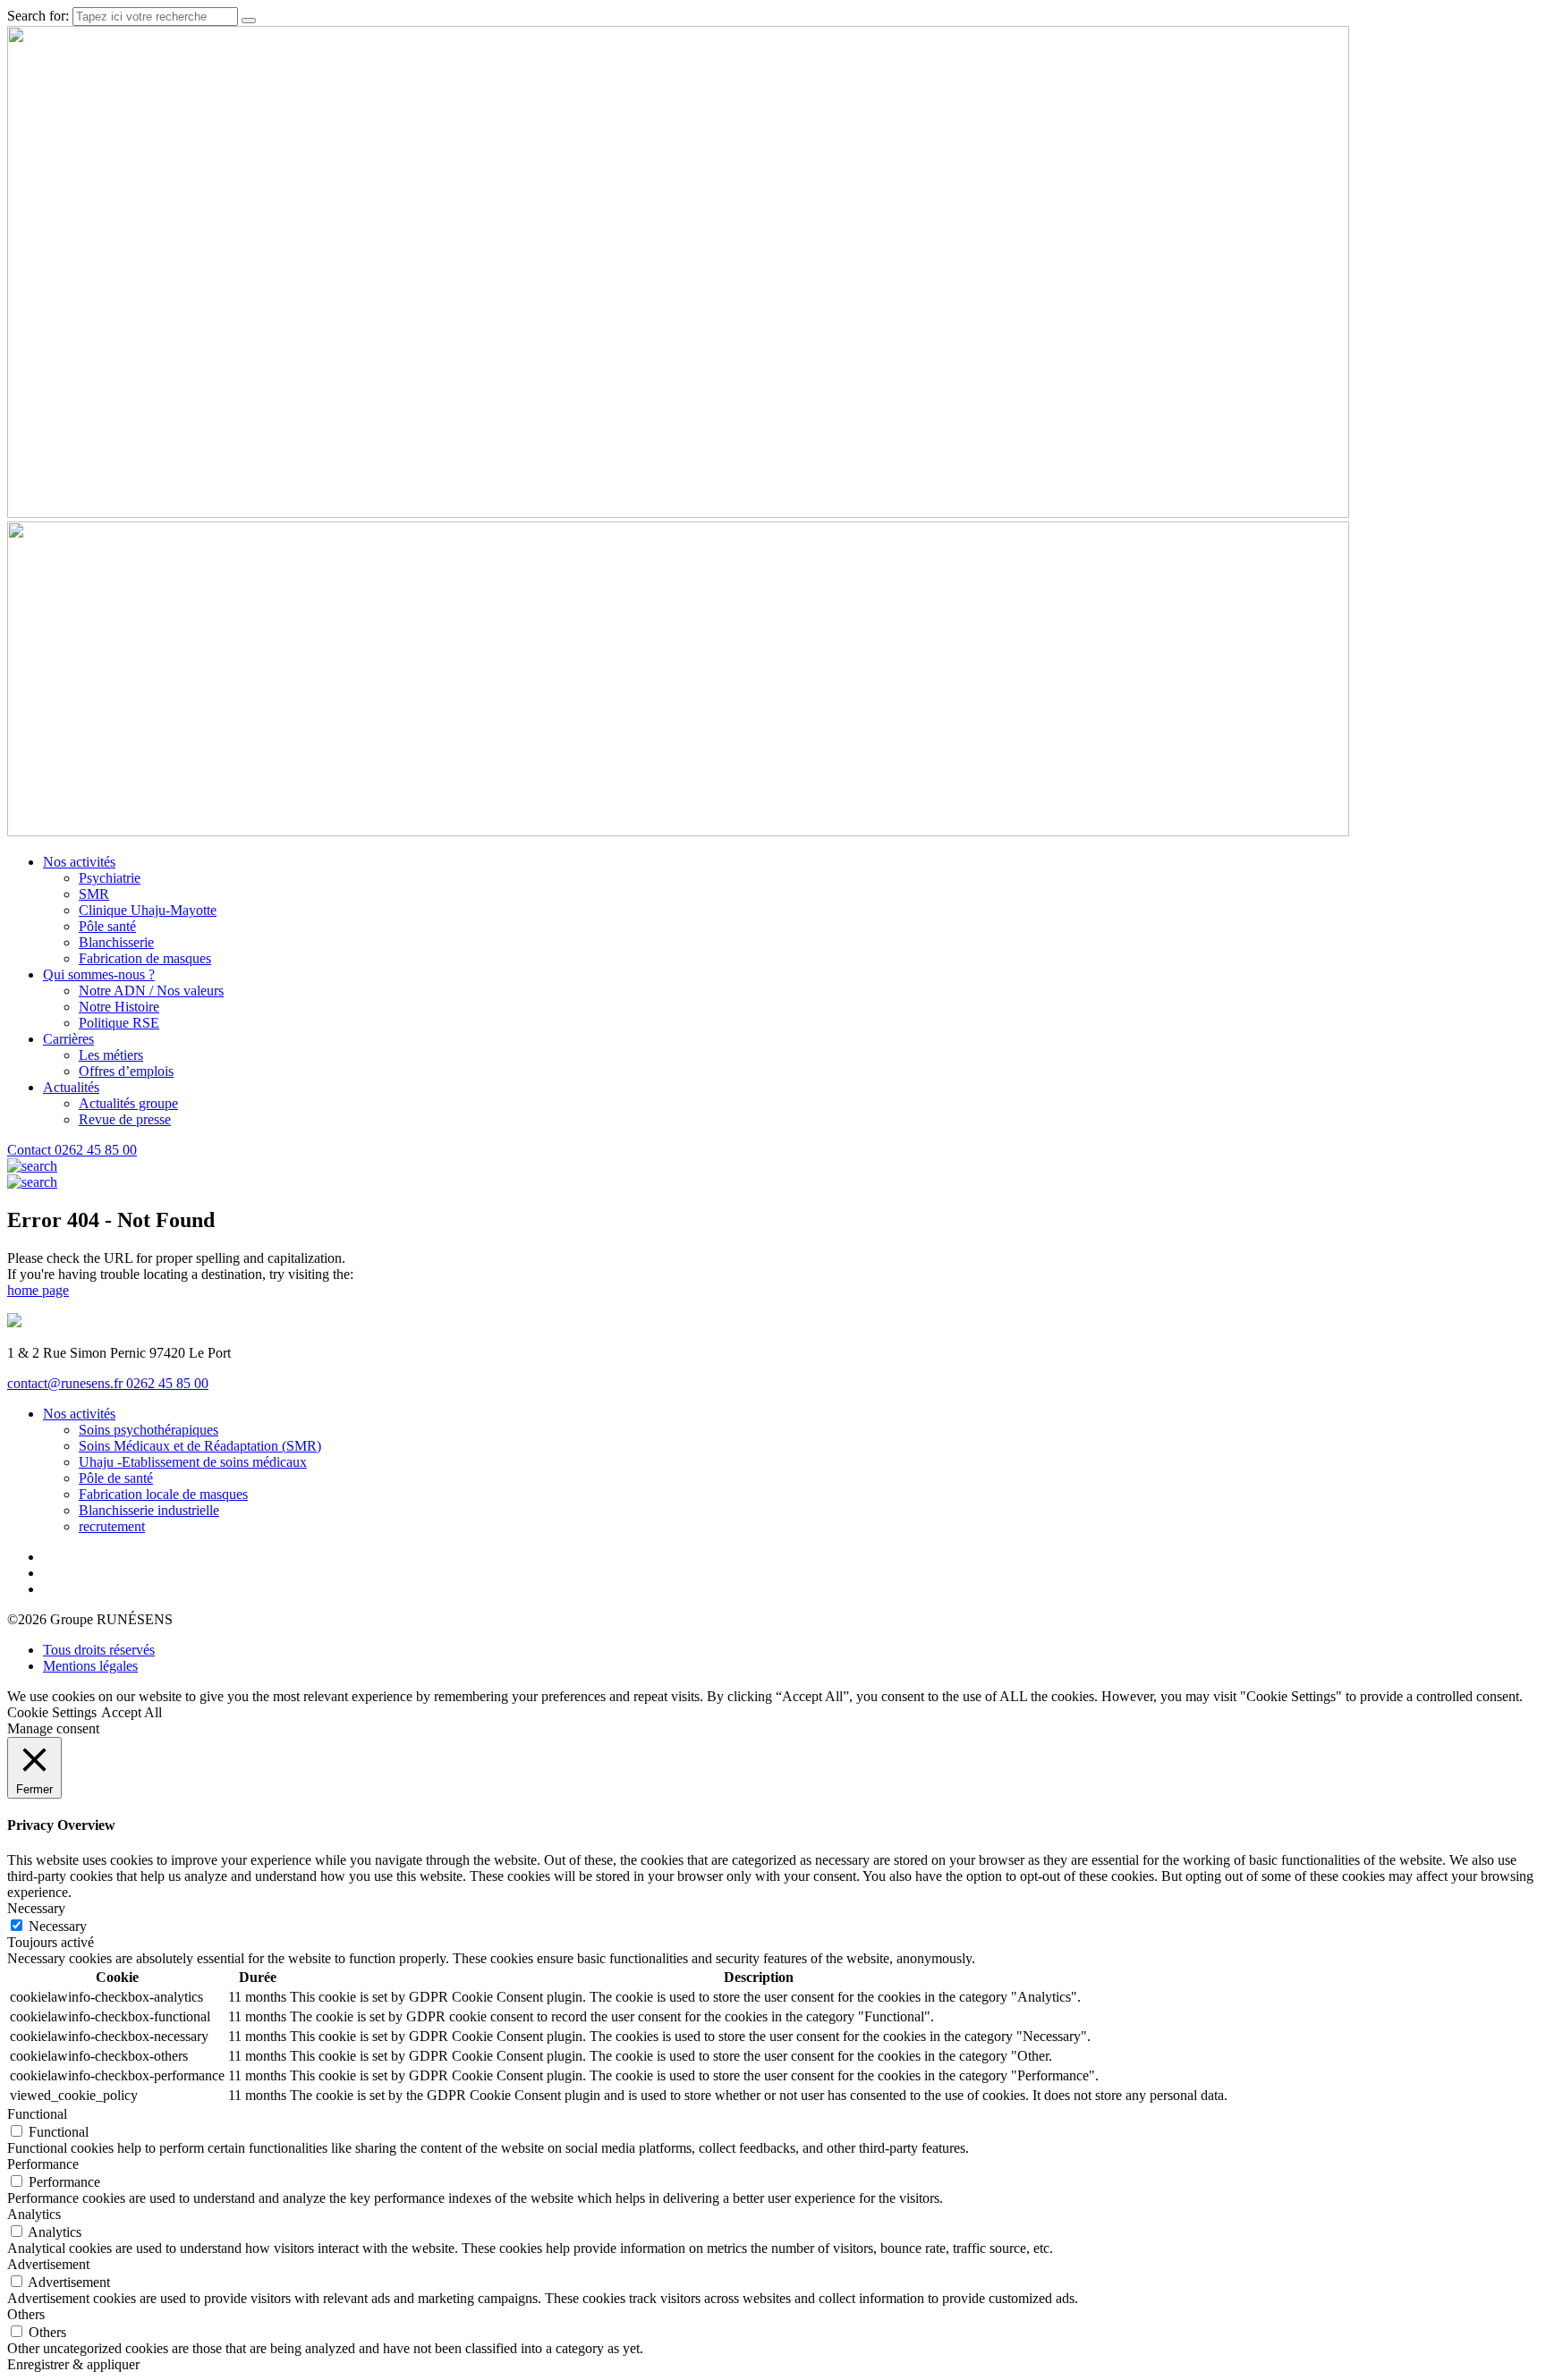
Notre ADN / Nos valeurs (151, 991)
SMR (94, 894)
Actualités (71, 1087)
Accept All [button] (132, 1712)
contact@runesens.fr (67, 1383)
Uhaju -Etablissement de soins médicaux (193, 1462)
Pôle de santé (116, 1478)
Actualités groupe (128, 1103)
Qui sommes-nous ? (99, 974)
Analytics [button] (34, 2214)
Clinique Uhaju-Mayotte (148, 910)
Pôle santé (107, 926)
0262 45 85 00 (96, 1150)
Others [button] (26, 2314)
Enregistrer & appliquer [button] (73, 2364)
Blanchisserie (116, 942)
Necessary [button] (36, 1908)
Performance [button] (43, 2164)
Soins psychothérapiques (149, 1430)
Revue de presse (125, 1119)
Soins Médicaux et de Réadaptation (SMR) (200, 1446)
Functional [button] (37, 2114)
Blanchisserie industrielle (149, 1510)
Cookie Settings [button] (52, 1712)
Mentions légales (90, 1666)
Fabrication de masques (145, 958)
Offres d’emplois (126, 1071)
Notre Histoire (119, 1007)
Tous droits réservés (99, 1650)
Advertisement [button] (48, 2264)
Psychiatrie (110, 878)
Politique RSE (119, 1023)
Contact (31, 1150)
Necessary (58, 1926)
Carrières (68, 1039)
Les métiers (111, 1055)
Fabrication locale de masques (163, 1494)
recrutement (112, 1526)
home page (38, 1290)
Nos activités (79, 862)
